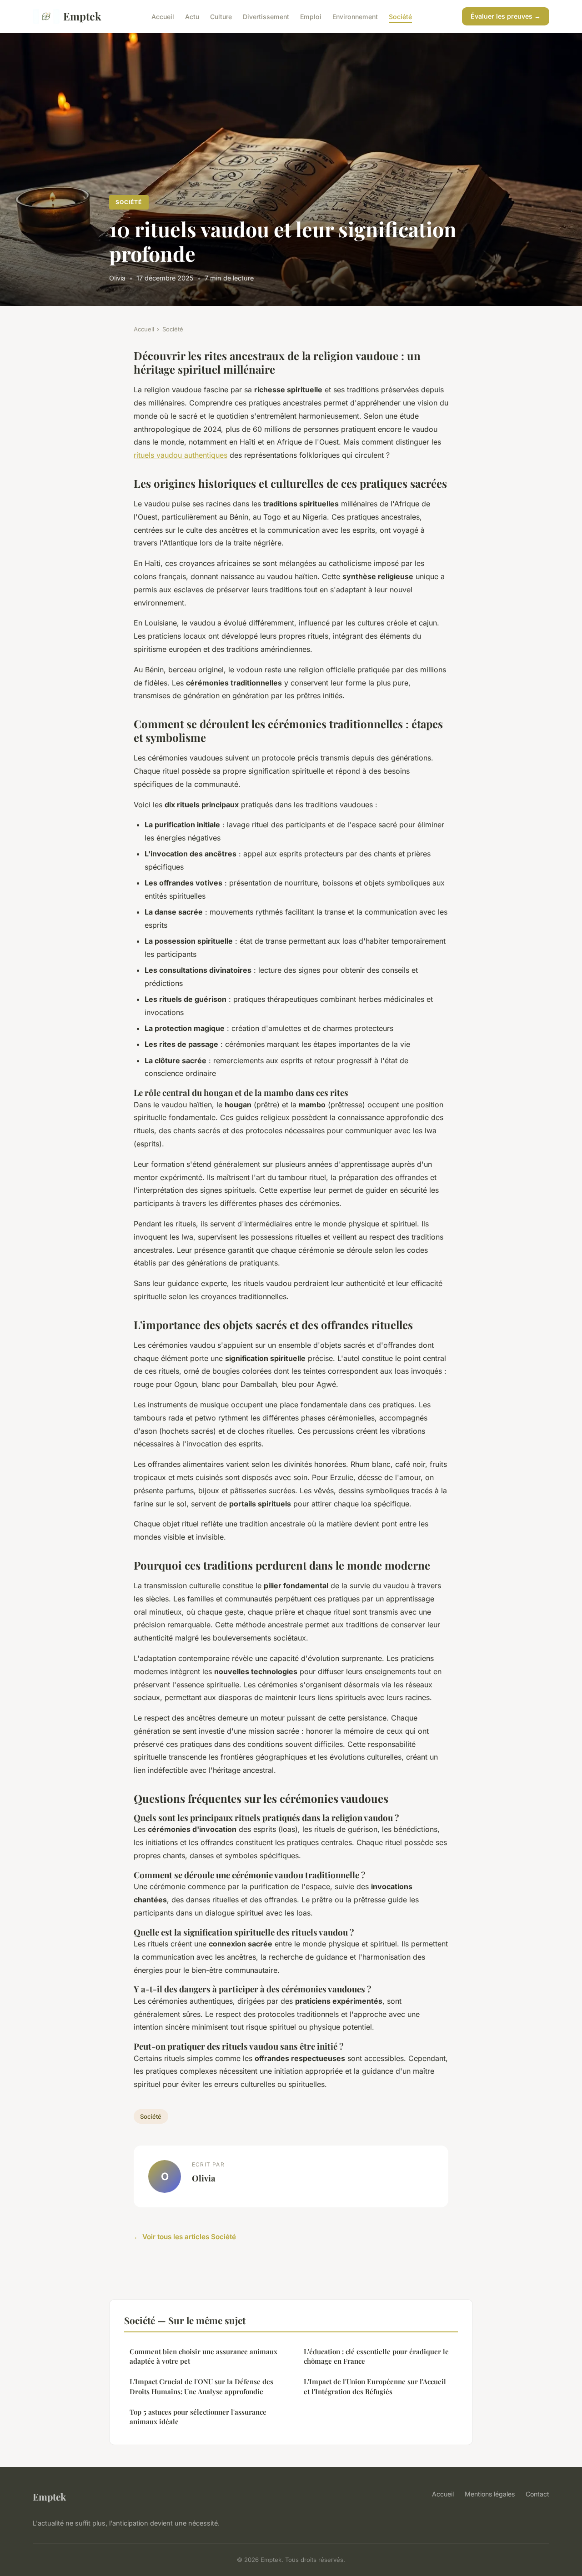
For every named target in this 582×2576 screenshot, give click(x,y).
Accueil (163, 16)
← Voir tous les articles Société (185, 2237)
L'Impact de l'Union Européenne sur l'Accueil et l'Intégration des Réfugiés (375, 2386)
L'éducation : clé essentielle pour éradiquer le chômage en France (376, 2356)
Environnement (355, 16)
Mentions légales (490, 2494)
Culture (221, 16)
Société (400, 16)
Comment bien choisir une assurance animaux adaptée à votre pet (203, 2356)
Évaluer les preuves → (506, 16)
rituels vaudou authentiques (181, 455)
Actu (192, 16)
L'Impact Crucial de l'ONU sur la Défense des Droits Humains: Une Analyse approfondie (201, 2386)
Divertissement (266, 16)
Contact (537, 2494)
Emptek (82, 16)
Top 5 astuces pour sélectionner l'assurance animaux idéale (198, 2417)
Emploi (311, 16)
